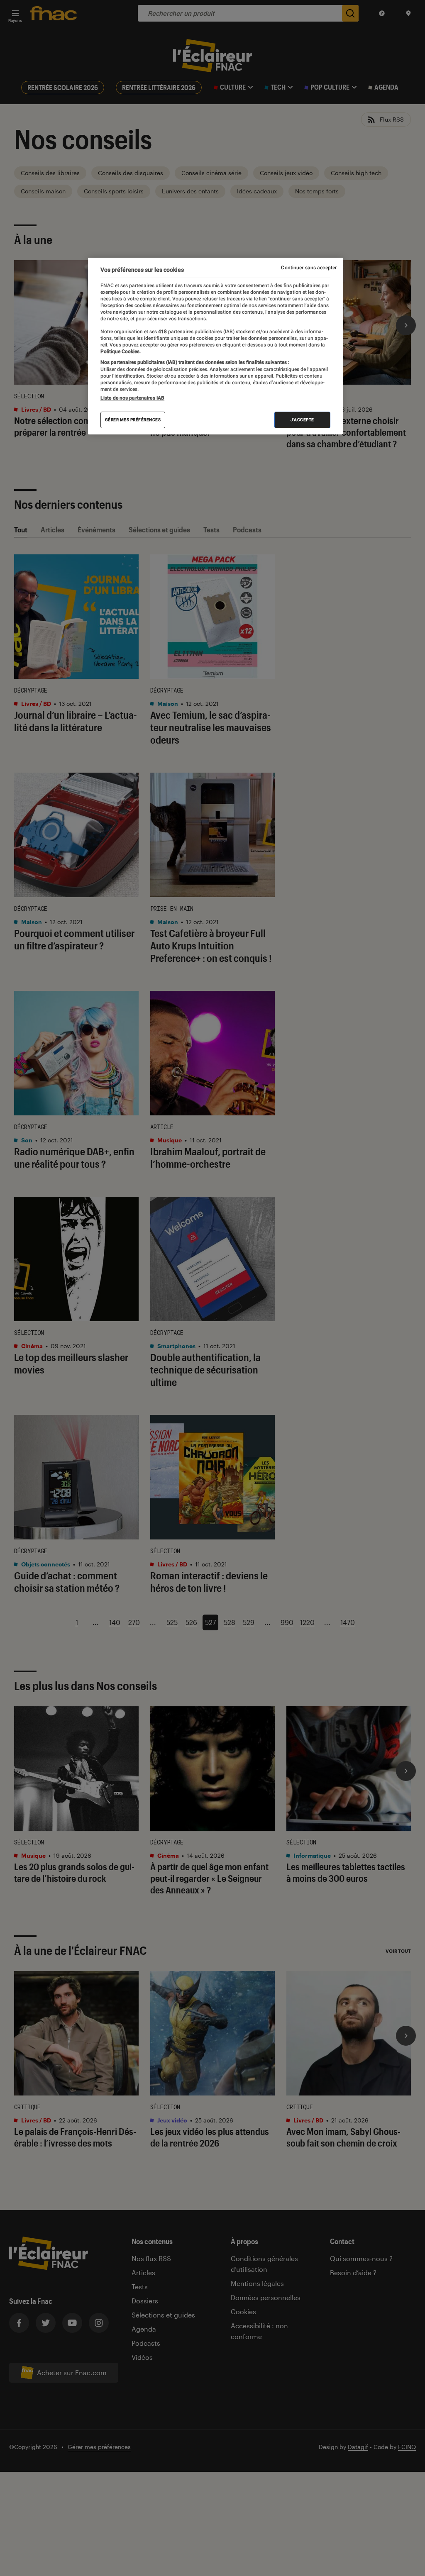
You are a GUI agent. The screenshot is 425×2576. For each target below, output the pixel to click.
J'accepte (302, 420)
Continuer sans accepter (309, 268)
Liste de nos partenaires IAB (132, 398)
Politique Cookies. (121, 351)
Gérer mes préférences (133, 420)
